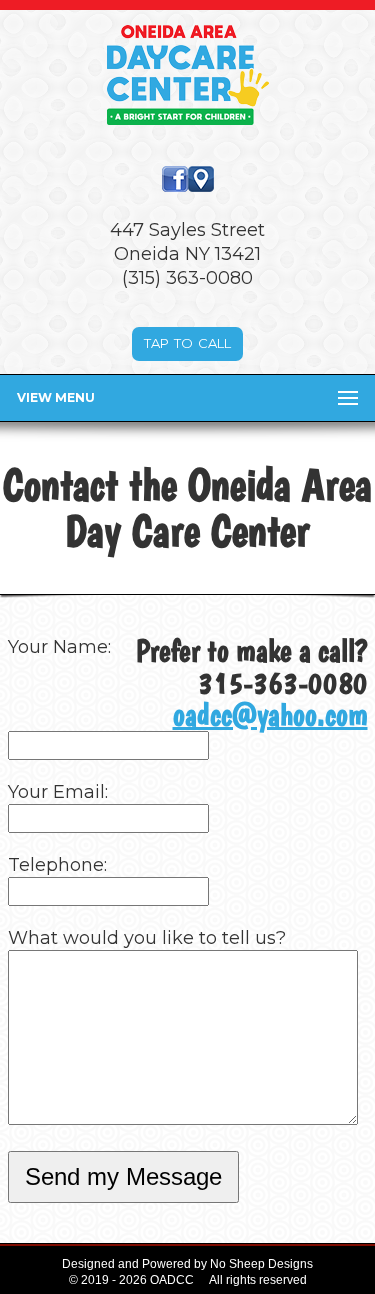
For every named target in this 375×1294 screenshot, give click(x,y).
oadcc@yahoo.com (270, 714)
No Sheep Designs (261, 1264)
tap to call (187, 342)
